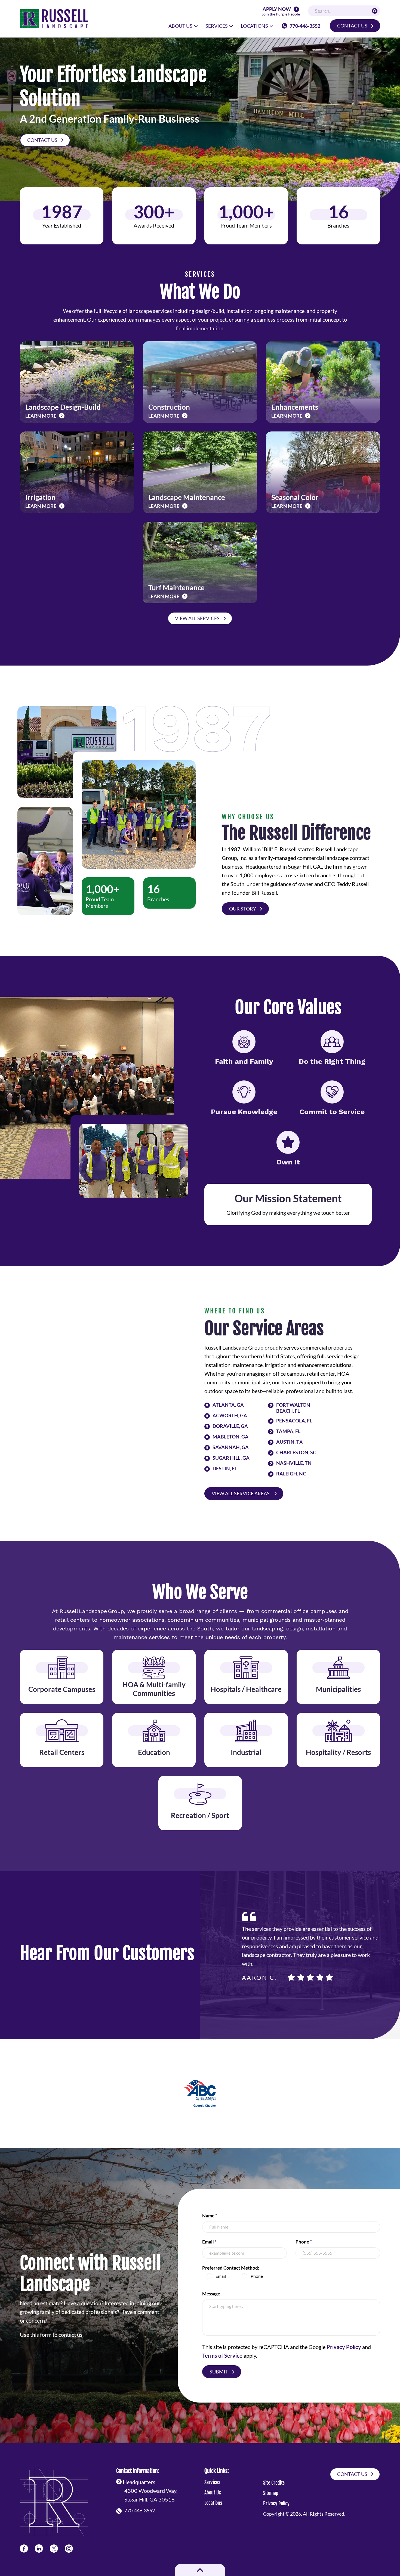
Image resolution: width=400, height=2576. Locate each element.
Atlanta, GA (228, 1405)
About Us (213, 2493)
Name (210, 2216)
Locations (213, 2503)
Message (211, 2294)
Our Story (243, 909)
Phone (304, 2242)
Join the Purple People (281, 12)
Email (209, 2242)
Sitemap (271, 2493)
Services (212, 2482)
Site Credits (274, 2483)
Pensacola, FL (294, 1421)
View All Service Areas (241, 1493)
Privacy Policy (344, 2347)
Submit (219, 2372)
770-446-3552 (305, 26)
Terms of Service (222, 2356)
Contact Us (352, 26)
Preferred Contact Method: (231, 2268)
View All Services (197, 618)
